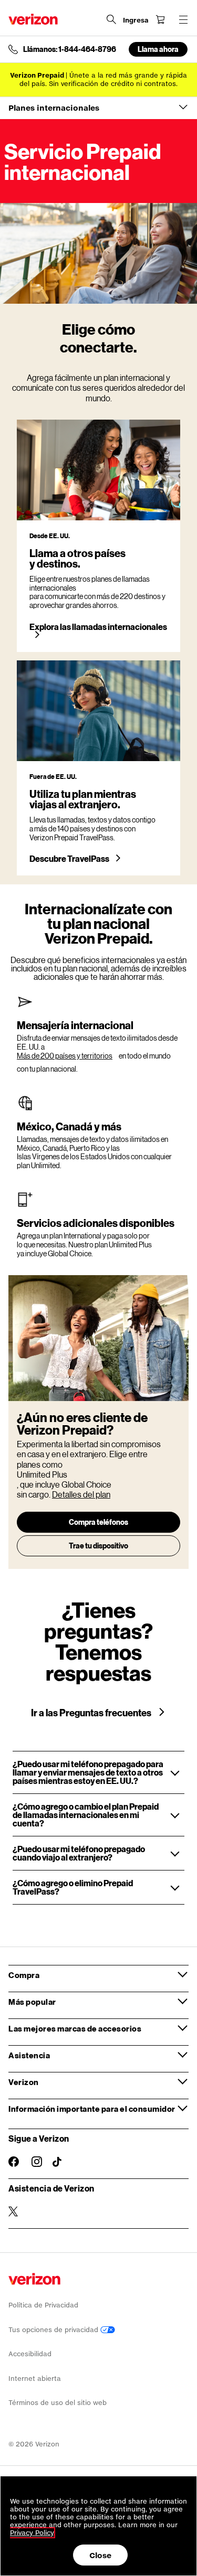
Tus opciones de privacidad (54, 2330)
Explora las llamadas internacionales (98, 627)
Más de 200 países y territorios (65, 1056)
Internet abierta (35, 2379)
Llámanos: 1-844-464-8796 (70, 49)
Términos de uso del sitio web (58, 2403)
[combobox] (98, 108)
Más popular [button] (32, 2002)
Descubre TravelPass (70, 859)
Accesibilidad (30, 2354)
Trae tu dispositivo (98, 1546)
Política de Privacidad (43, 2305)
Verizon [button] (24, 2082)
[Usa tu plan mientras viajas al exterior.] (98, 711)
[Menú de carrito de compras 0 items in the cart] (160, 19)
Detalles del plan (81, 1494)
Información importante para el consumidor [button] (92, 2109)
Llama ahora (158, 49)
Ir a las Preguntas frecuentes (92, 1713)
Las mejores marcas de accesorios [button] (75, 2028)
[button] (98, 1772)
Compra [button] (24, 1975)
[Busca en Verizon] (111, 19)
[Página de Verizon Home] (33, 19)
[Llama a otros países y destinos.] (98, 470)
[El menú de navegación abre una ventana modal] (183, 19)
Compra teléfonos (98, 1522)
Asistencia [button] (29, 2055)
